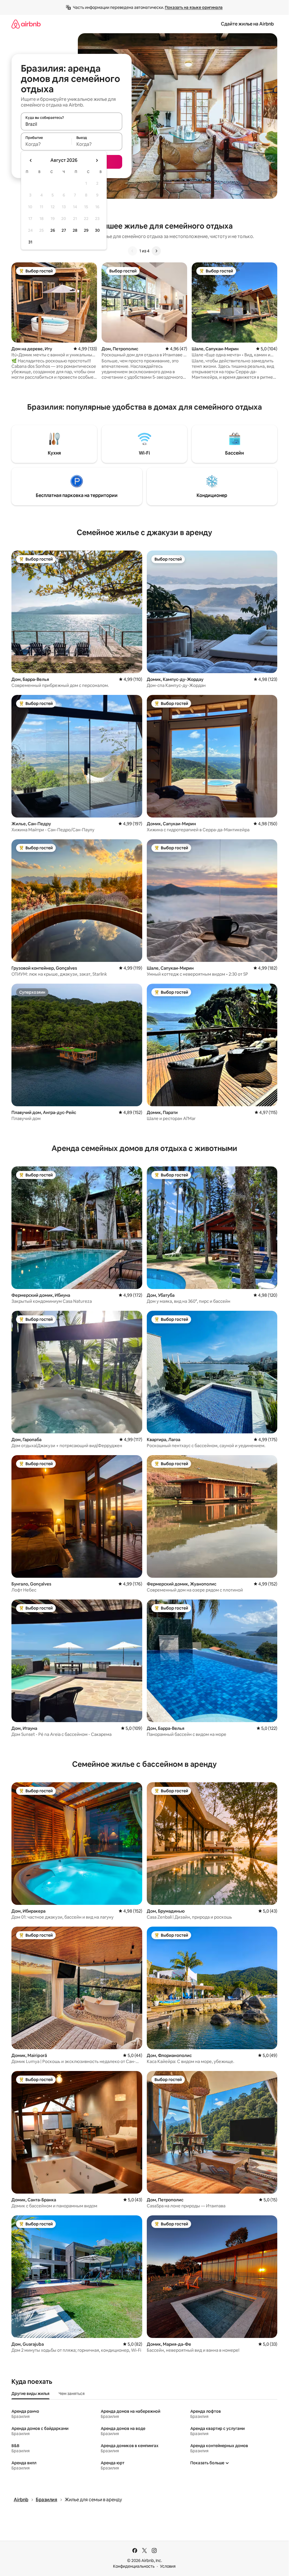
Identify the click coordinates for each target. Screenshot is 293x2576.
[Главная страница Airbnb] (26, 24)
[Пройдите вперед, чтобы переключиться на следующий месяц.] (97, 160)
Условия (168, 2566)
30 (97, 230)
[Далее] (156, 251)
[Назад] (132, 251)
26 (53, 230)
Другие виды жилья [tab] (30, 2394)
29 (86, 230)
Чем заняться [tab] (72, 2394)
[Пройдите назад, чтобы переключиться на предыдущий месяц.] (31, 160)
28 (75, 230)
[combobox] (72, 124)
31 (30, 242)
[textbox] (46, 144)
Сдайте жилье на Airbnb (247, 24)
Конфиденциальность (134, 2566)
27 (64, 230)
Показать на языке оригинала (194, 7)
